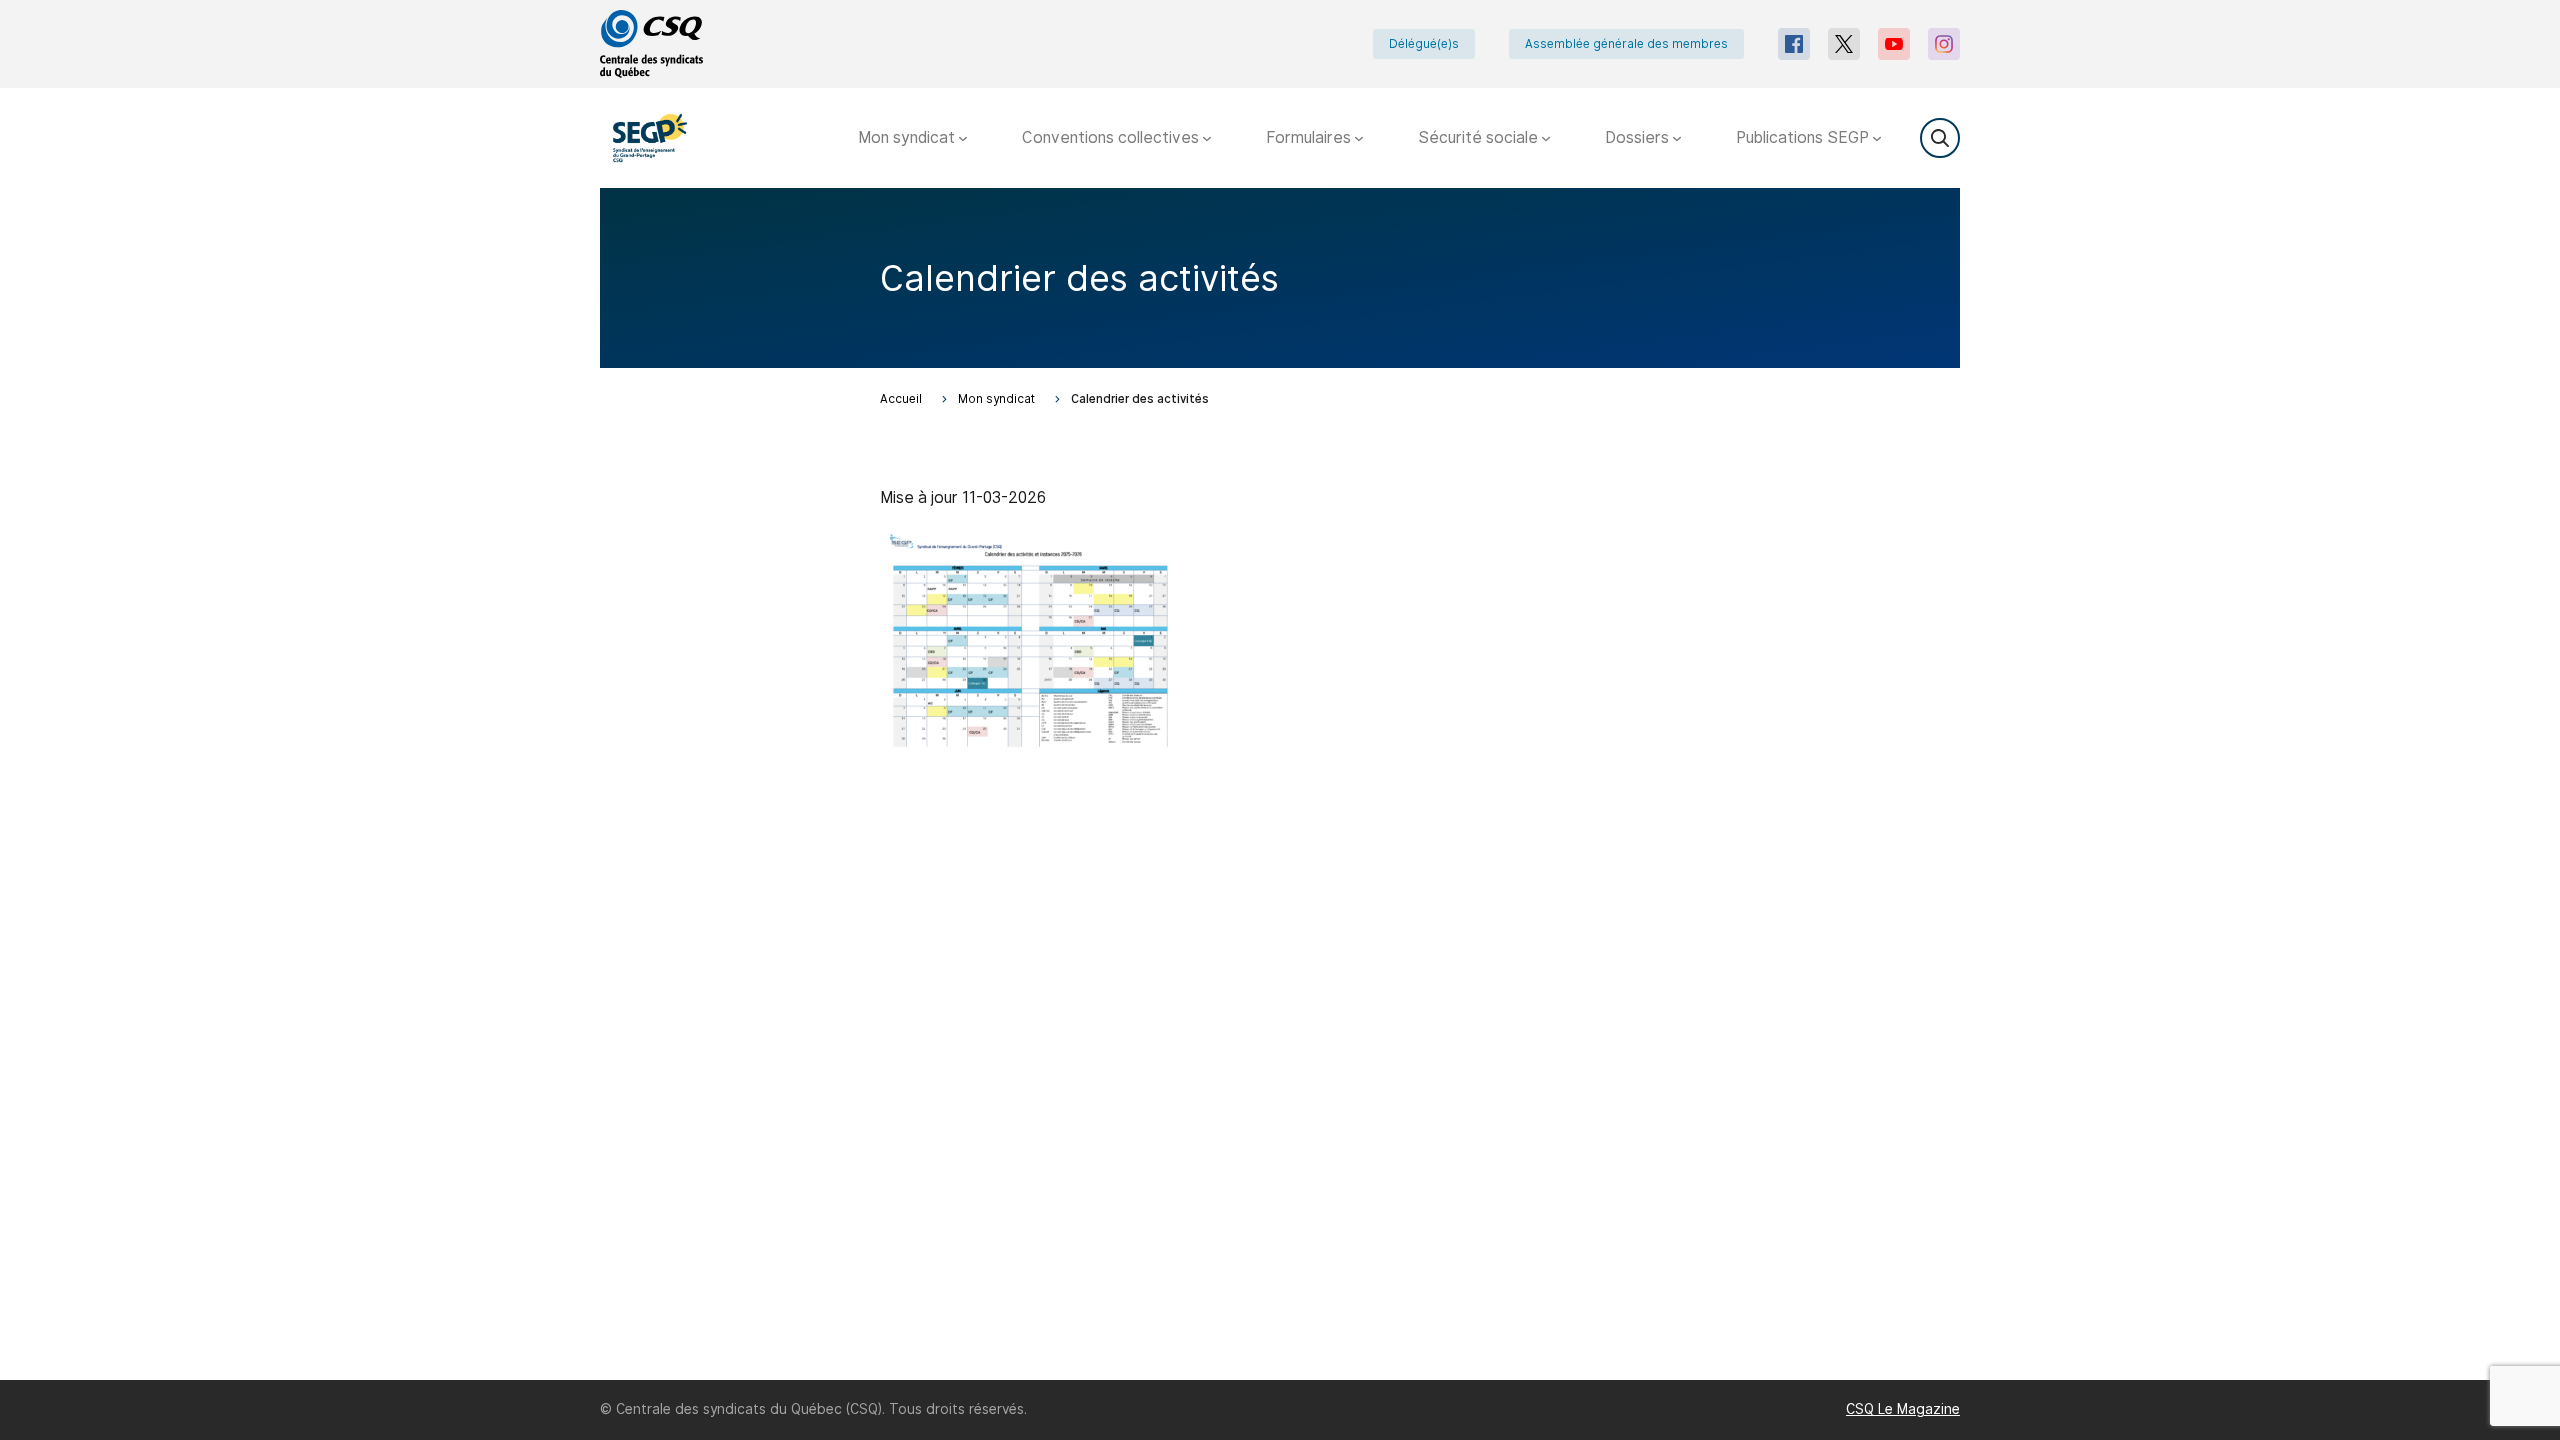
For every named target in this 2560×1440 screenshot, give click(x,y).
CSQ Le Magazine (1903, 1409)
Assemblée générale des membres (1626, 44)
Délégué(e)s (1424, 44)
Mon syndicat (908, 137)
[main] (1280, 784)
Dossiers (1639, 137)
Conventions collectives (1112, 137)
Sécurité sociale (1480, 137)
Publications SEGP (1804, 137)
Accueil (901, 399)
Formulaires (1310, 137)
